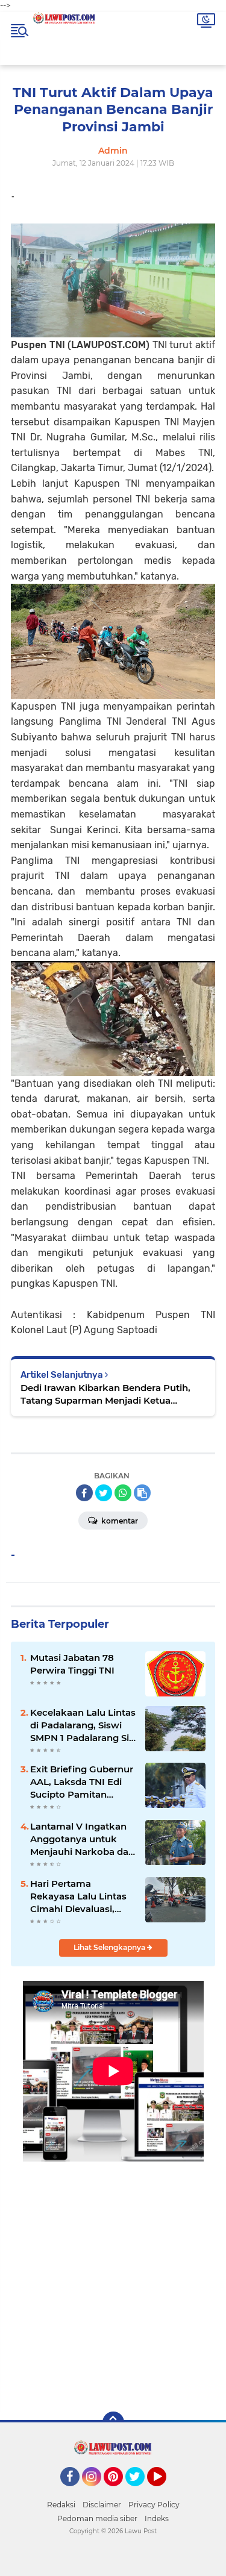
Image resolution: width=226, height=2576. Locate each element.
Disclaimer (102, 2505)
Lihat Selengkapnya (110, 1947)
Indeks (157, 2518)
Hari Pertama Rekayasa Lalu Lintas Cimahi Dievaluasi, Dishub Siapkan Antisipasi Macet (78, 1896)
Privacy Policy (154, 2505)
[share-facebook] (84, 1493)
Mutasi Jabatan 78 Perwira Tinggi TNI (72, 1664)
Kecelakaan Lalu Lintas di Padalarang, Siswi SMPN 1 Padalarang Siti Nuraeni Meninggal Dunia (83, 1725)
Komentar (119, 1521)
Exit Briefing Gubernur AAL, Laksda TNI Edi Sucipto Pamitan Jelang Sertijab (82, 1782)
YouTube (165, 2492)
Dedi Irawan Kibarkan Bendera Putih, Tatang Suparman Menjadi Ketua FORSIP (105, 1394)
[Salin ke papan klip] (142, 1493)
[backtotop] (113, 2422)
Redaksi (61, 2505)
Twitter (140, 2492)
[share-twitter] (104, 1493)
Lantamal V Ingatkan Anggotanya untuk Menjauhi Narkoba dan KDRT (82, 1839)
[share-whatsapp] (123, 1493)
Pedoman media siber (97, 2518)
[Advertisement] (113, 2277)
